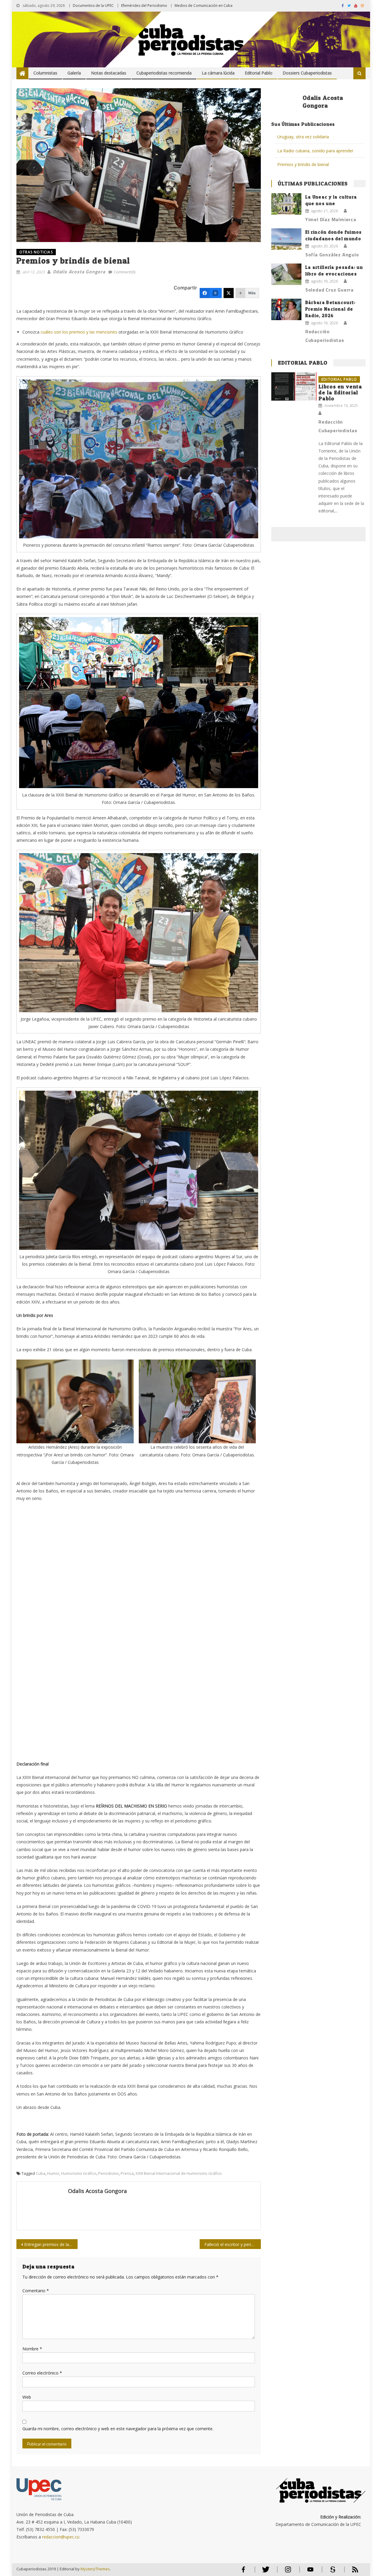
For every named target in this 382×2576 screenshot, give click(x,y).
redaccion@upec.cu (61, 2537)
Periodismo (108, 2173)
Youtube (310, 2572)
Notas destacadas (109, 73)
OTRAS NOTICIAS (36, 252)
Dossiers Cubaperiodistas (307, 73)
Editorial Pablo (259, 73)
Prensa (127, 2173)
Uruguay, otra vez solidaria (303, 137)
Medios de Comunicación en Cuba (204, 6)
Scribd (331, 2572)
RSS (351, 2572)
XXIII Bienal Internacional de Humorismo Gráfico (179, 2173)
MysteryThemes (95, 2569)
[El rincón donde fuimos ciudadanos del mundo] (286, 239)
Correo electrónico (42, 2373)
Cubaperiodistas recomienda (164, 73)
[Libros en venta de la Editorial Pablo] (294, 386)
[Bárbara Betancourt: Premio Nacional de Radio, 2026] (286, 309)
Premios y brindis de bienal (303, 164)
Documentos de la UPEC (93, 6)
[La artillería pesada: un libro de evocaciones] (286, 274)
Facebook (243, 2572)
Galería (74, 73)
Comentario (36, 2291)
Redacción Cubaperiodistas (325, 336)
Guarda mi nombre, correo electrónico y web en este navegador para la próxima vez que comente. (118, 2429)
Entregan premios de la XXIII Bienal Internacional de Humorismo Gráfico (51, 2244)
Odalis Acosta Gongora (79, 272)
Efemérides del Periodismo (144, 6)
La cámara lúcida (218, 73)
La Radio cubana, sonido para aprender (315, 151)
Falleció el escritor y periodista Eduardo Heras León (233, 2244)
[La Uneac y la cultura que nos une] (286, 204)
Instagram (288, 2572)
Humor (53, 2173)
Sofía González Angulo (332, 255)
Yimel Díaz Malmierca (331, 219)
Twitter (264, 2572)
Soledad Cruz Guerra (329, 290)
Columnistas (45, 73)
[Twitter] (229, 293)
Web (27, 2397)
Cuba (41, 2173)
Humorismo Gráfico (79, 2173)
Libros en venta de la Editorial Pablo (340, 392)
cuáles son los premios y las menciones (79, 332)
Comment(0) (124, 272)
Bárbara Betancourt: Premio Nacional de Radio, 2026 (331, 309)
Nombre (32, 2349)
